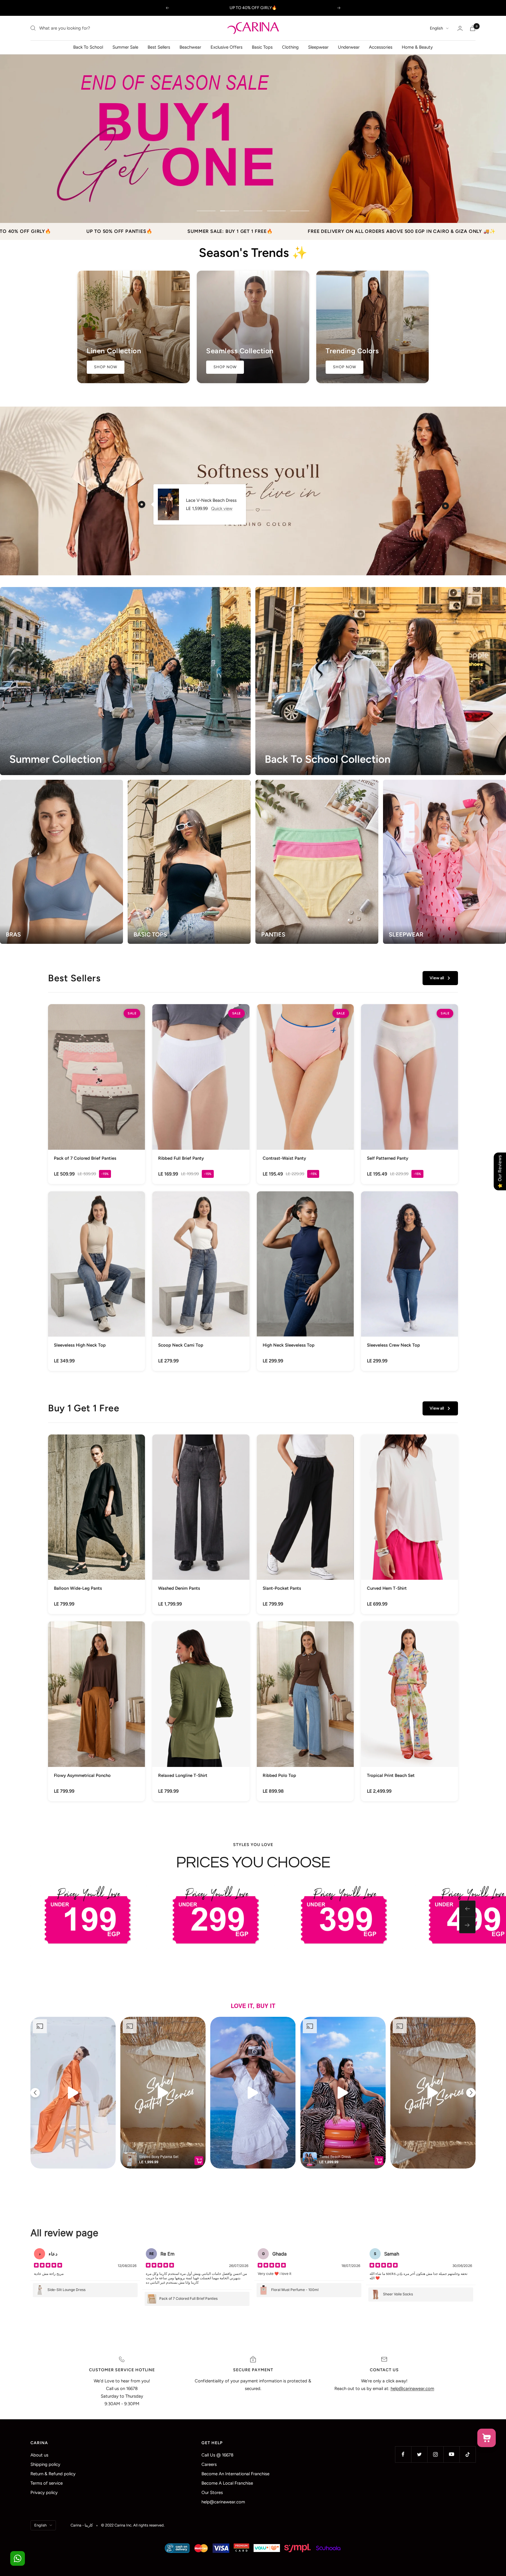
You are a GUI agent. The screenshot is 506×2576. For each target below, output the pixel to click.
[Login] (460, 28)
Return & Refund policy (53, 2474)
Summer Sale (125, 47)
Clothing (290, 47)
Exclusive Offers (226, 47)
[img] (48, 2266)
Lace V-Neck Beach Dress (211, 500)
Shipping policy (45, 2464)
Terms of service (47, 2483)
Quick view (222, 509)
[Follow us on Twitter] (419, 2454)
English (436, 28)
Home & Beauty (417, 47)
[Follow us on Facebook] (403, 2454)
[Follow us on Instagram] (435, 2454)
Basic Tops (262, 47)
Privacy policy (44, 2493)
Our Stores (212, 2493)
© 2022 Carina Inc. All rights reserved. (133, 2525)
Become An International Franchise (235, 2474)
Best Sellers (159, 47)
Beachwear (190, 47)
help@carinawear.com (223, 2502)
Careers (209, 2464)
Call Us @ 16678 (217, 2455)
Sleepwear (318, 47)
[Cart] (473, 28)
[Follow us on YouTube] (451, 2454)
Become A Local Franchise (227, 2483)
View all (437, 978)
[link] (96, 1094)
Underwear (349, 47)
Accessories (381, 47)
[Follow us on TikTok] (467, 2454)
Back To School (88, 47)
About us (39, 2455)
